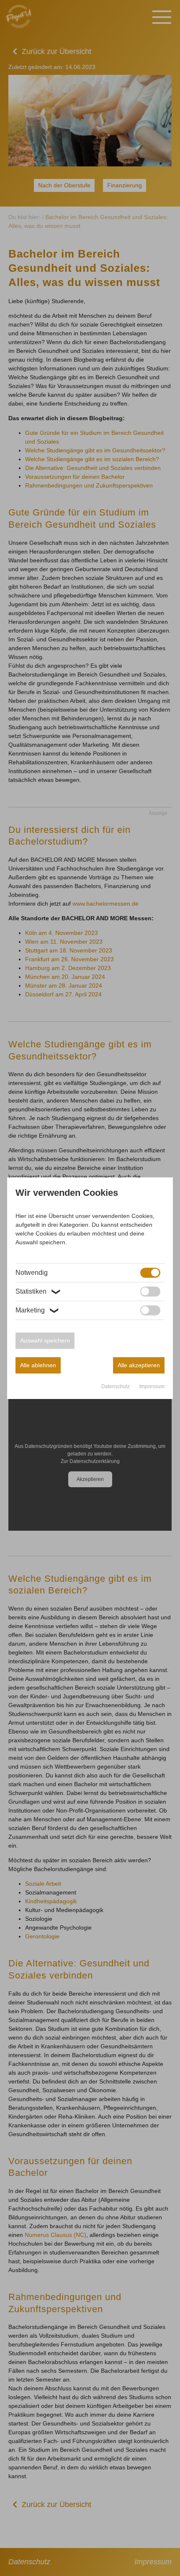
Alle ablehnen (38, 1365)
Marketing (37, 1310)
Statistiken (38, 1292)
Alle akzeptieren (139, 1365)
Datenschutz (116, 1386)
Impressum (152, 1386)
